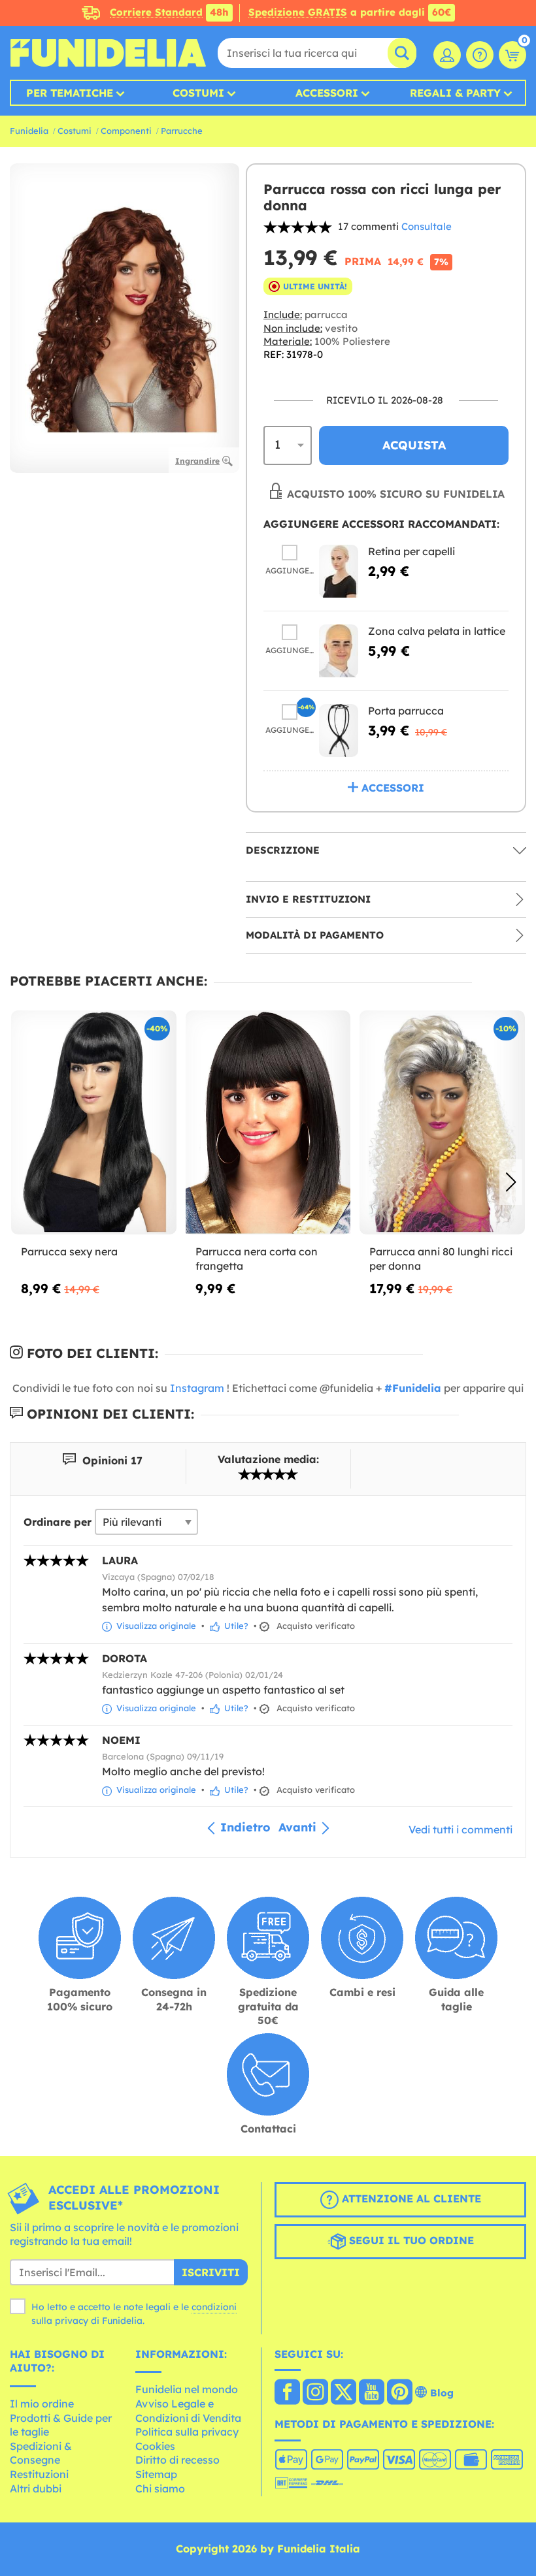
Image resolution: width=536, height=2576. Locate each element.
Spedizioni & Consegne (41, 2453)
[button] (511, 1182)
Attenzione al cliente (410, 2198)
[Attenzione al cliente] (480, 55)
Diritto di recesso (177, 2460)
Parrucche (182, 131)
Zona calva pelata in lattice (437, 631)
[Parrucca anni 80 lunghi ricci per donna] (442, 1122)
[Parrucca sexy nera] (94, 1122)
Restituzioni (39, 2474)
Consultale (427, 226)
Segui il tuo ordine (410, 2240)
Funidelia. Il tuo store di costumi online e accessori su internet (108, 53)
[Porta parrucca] (339, 731)
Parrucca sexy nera (69, 1251)
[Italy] (287, 2393)
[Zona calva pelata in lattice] (339, 651)
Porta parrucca (406, 711)
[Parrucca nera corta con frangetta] (268, 1122)
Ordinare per (58, 1522)
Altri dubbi (36, 2488)
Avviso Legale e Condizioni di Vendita (188, 2411)
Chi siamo (160, 2488)
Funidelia (29, 131)
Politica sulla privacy (187, 2432)
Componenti (126, 131)
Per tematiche (70, 93)
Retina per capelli (411, 551)
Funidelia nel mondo (187, 2389)
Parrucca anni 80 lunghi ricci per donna (441, 1259)
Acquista (414, 445)
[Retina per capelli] (339, 571)
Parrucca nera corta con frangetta (257, 1259)
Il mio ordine (42, 2404)
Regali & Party (455, 93)
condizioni (214, 2307)
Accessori (327, 93)
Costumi (198, 93)
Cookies (155, 2446)
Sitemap (156, 2474)
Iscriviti (211, 2272)
